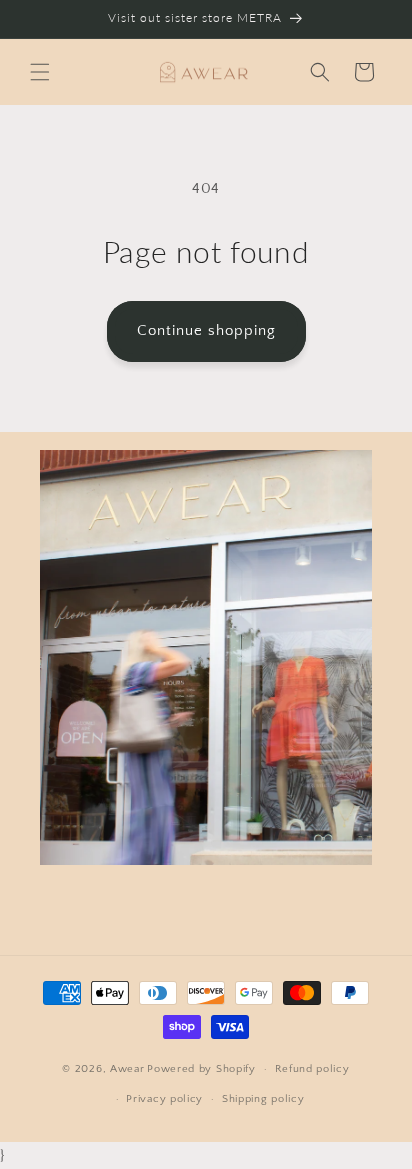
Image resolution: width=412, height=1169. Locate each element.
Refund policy (312, 1069)
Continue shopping (206, 330)
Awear (127, 1069)
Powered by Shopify (201, 1069)
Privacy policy (164, 1099)
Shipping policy (263, 1099)
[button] (40, 72)
